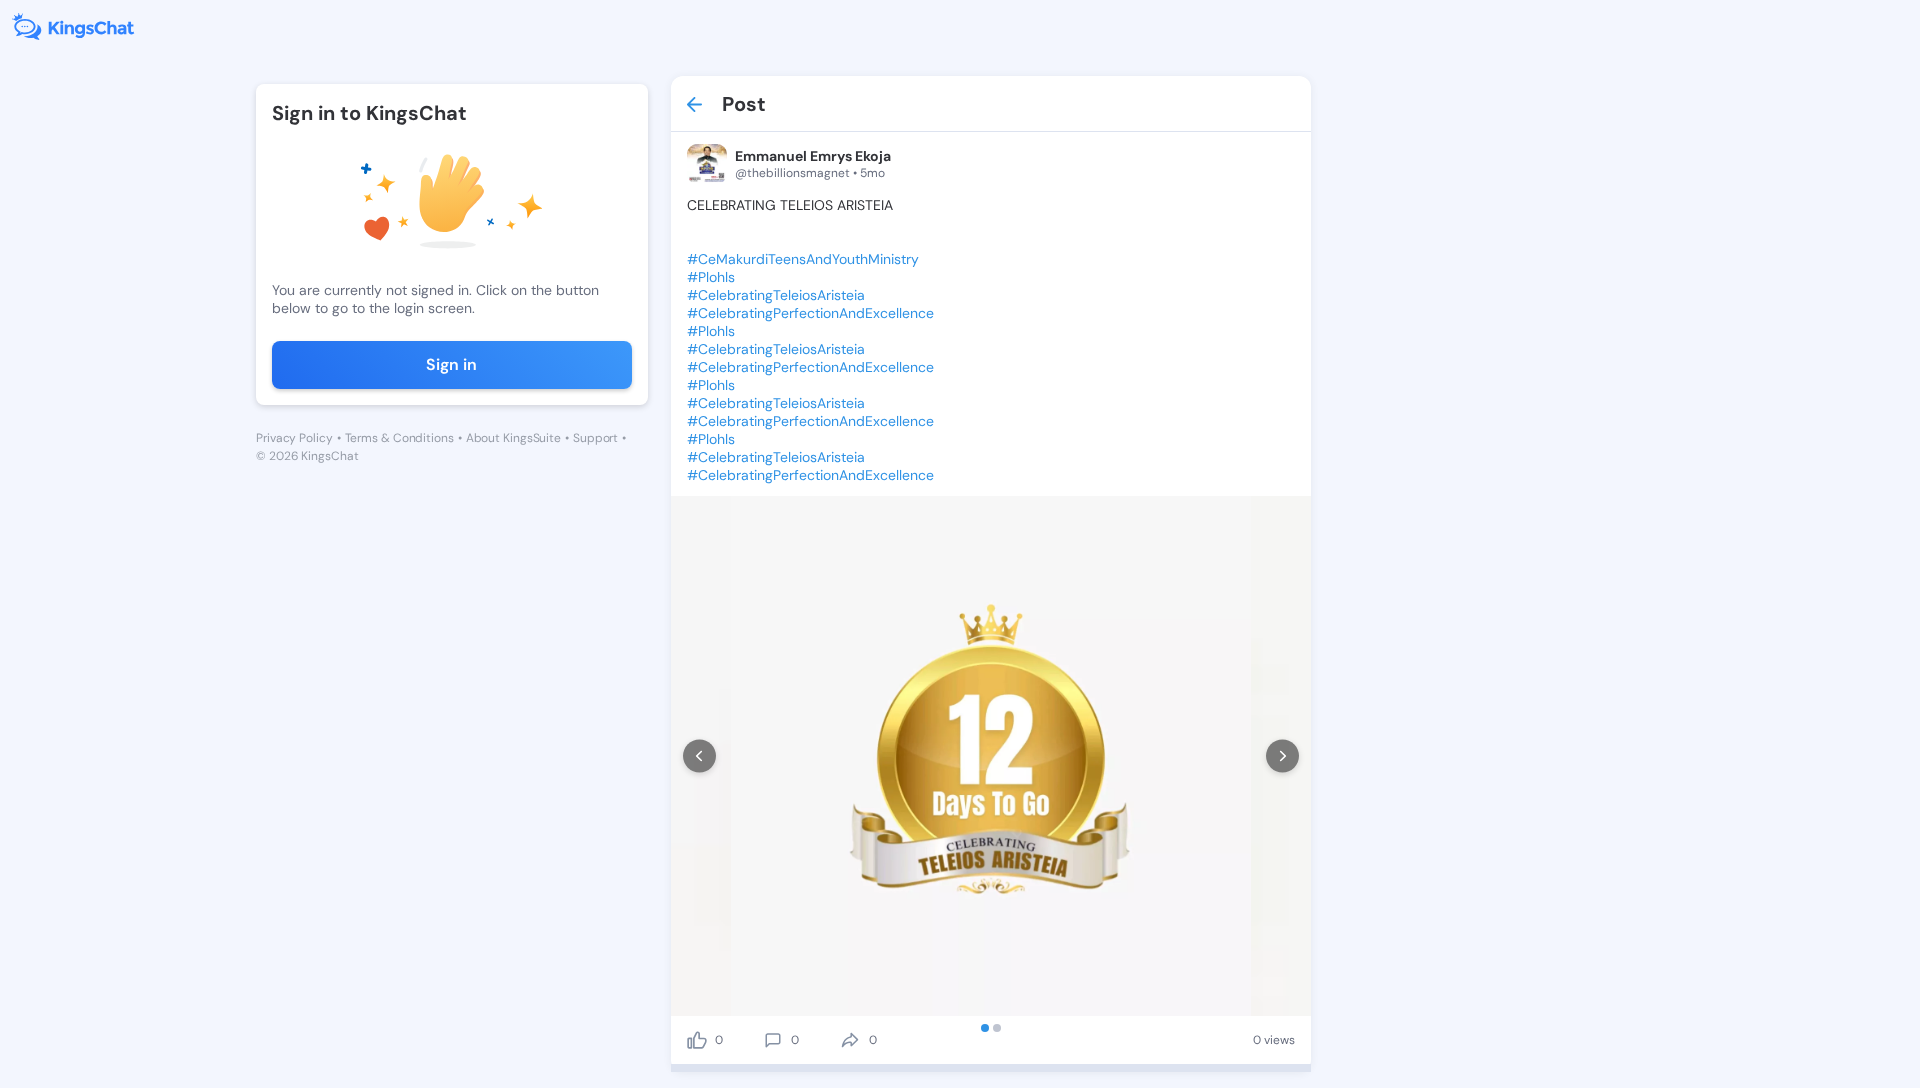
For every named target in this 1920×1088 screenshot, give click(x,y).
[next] (1282, 756)
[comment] (773, 1040)
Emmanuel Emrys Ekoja (813, 156)
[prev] (699, 756)
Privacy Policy (294, 438)
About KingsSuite (513, 438)
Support (595, 438)
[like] (697, 1040)
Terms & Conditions (399, 438)
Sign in (451, 364)
